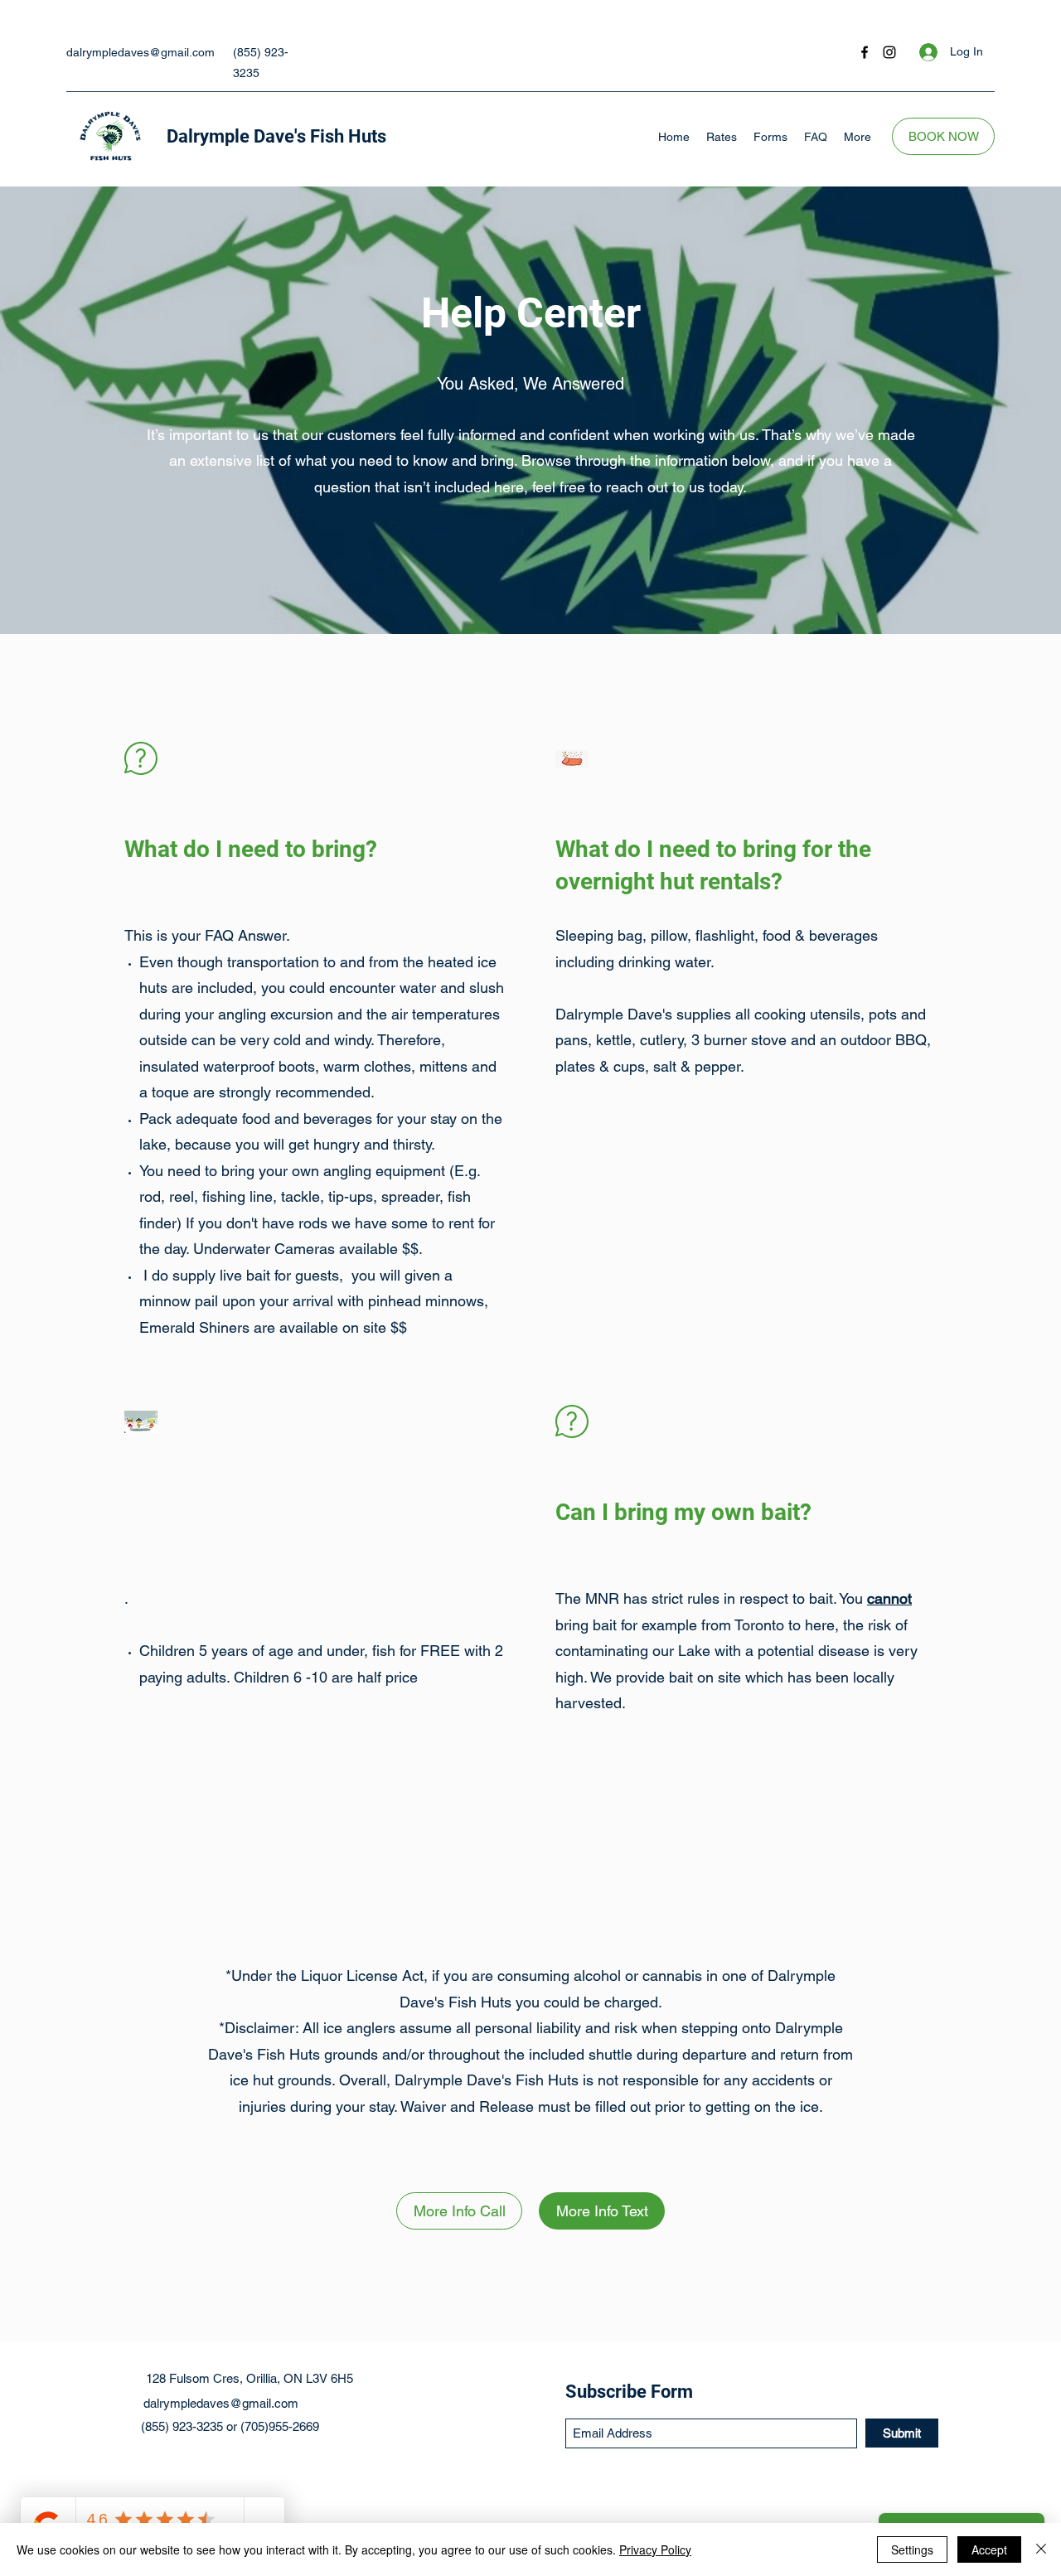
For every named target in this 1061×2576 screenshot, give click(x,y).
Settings (912, 2549)
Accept (989, 2549)
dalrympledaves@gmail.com (140, 52)
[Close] (1041, 2549)
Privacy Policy (655, 2549)
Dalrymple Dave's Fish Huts (276, 136)
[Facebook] (865, 52)
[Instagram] (889, 52)
